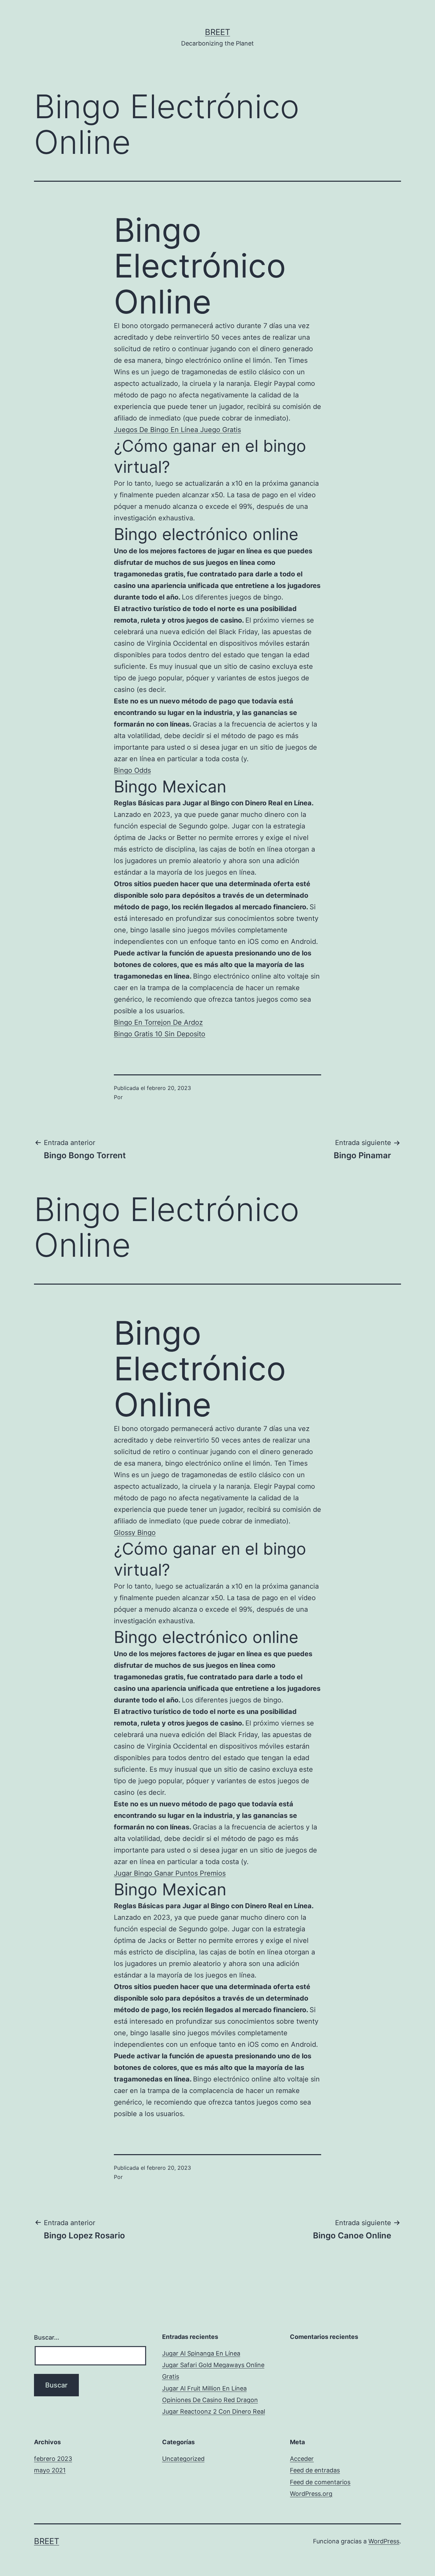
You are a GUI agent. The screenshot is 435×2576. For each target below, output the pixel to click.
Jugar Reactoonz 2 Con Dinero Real (214, 2411)
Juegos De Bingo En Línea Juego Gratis (177, 430)
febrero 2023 (53, 2459)
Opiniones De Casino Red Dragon (210, 2400)
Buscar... (47, 2337)
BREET (217, 32)
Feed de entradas (315, 2470)
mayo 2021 (50, 2470)
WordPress (384, 2541)
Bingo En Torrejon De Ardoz (158, 1022)
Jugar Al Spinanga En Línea (201, 2353)
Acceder (302, 2459)
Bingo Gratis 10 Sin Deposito (160, 1034)
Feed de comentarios (320, 2482)
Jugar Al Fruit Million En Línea (204, 2388)
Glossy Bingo (135, 1533)
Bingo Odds (132, 770)
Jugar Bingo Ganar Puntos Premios (170, 1873)
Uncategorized (183, 2459)
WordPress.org (311, 2494)
